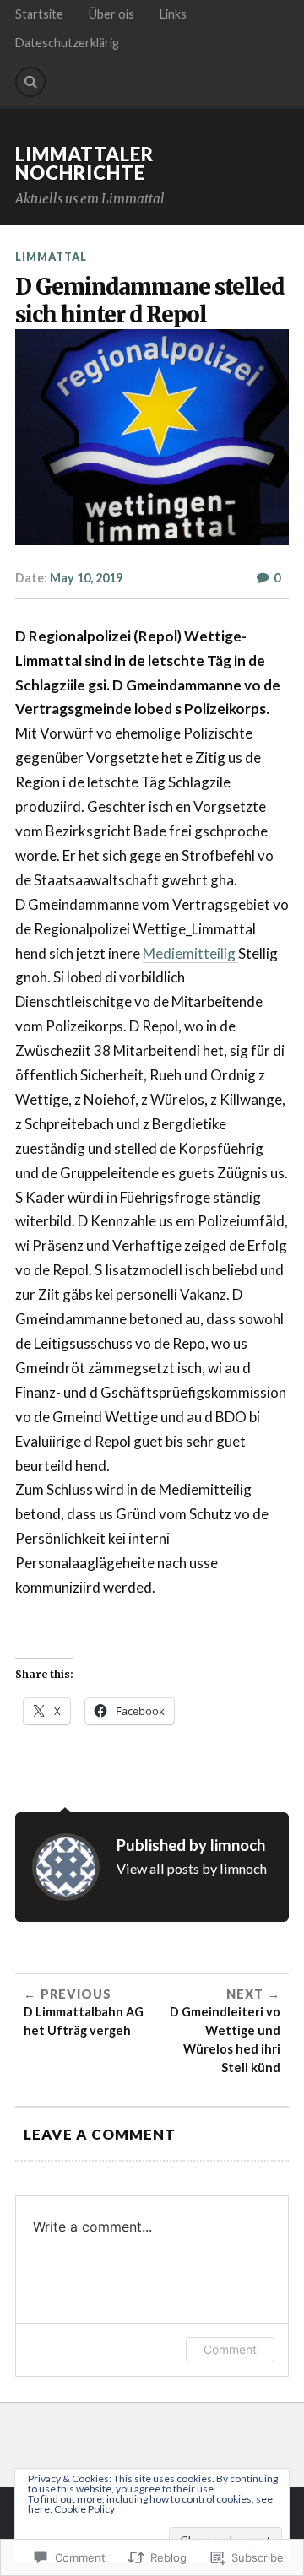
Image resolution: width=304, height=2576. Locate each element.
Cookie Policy (84, 2509)
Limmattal (51, 257)
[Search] (30, 82)
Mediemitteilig (190, 953)
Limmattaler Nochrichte (84, 163)
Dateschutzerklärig (67, 43)
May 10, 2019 (86, 578)
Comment (230, 2349)
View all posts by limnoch (192, 1868)
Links (173, 14)
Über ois (111, 14)
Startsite (39, 14)
